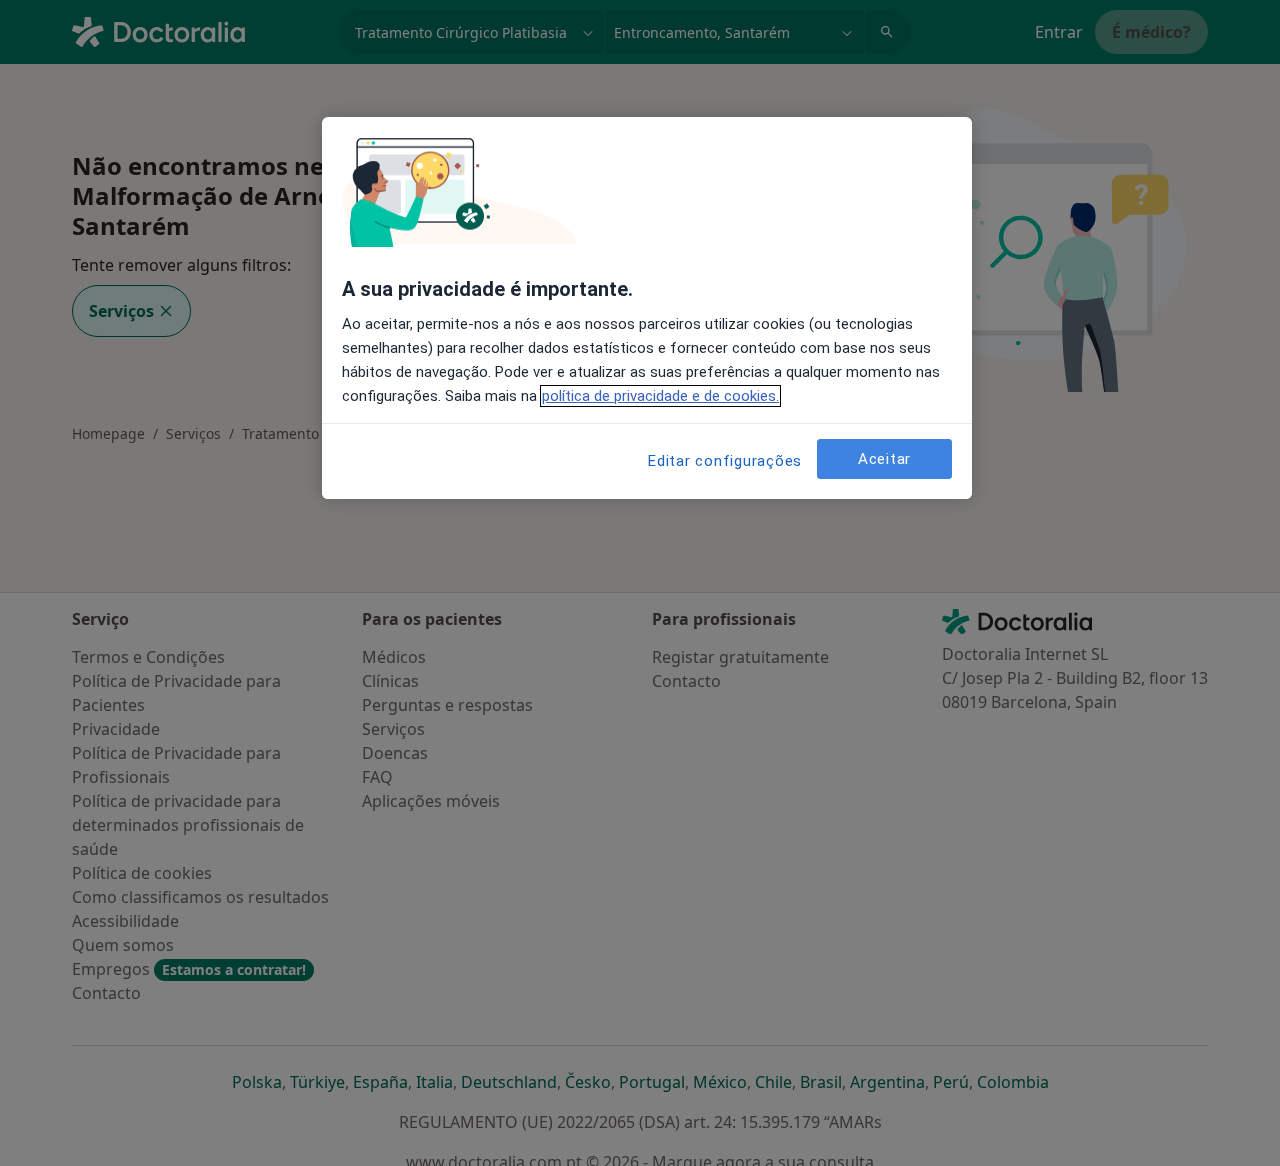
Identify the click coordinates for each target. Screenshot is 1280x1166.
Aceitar (884, 458)
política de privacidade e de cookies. (660, 396)
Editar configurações (725, 461)
